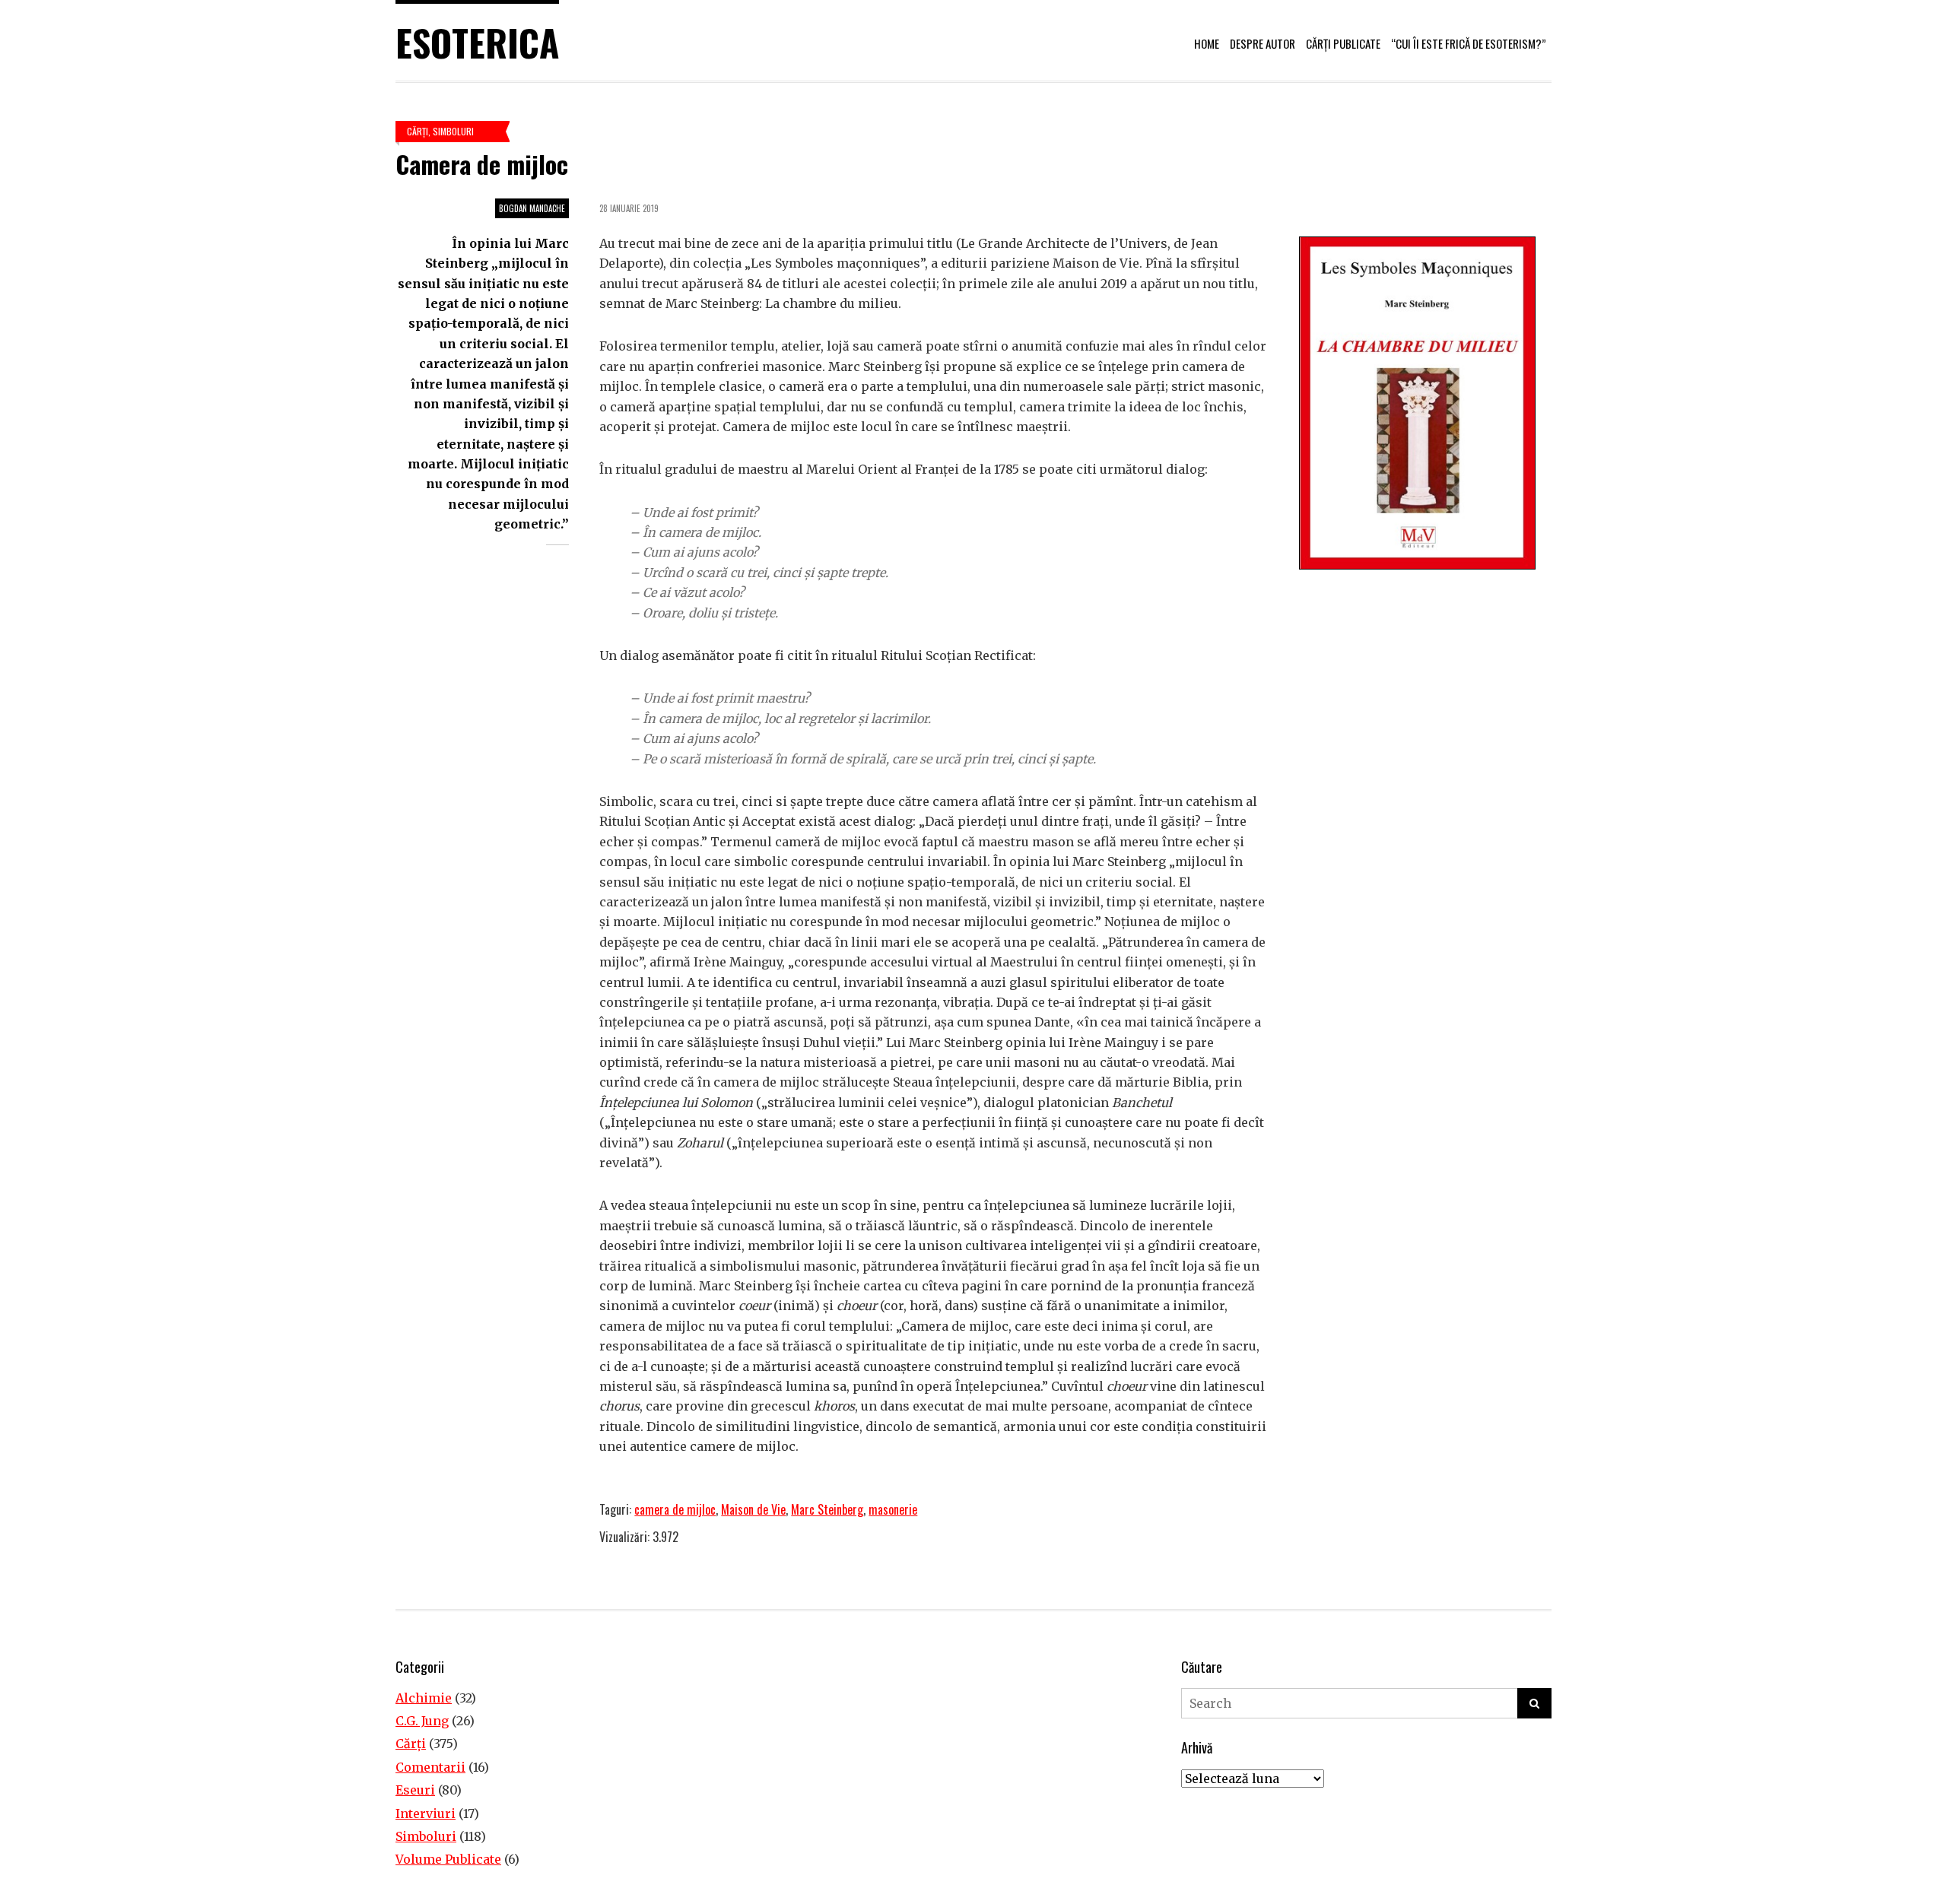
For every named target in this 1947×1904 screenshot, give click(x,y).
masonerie (893, 1509)
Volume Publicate (448, 1859)
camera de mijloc (675, 1509)
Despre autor (1263, 43)
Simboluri (453, 131)
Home (1207, 43)
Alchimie (424, 1698)
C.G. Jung (422, 1721)
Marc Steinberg (827, 1509)
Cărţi (418, 131)
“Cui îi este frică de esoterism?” (1469, 43)
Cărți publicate (1343, 43)
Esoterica (477, 42)
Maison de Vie (753, 1509)
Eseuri (415, 1790)
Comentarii (430, 1767)
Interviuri (426, 1814)
